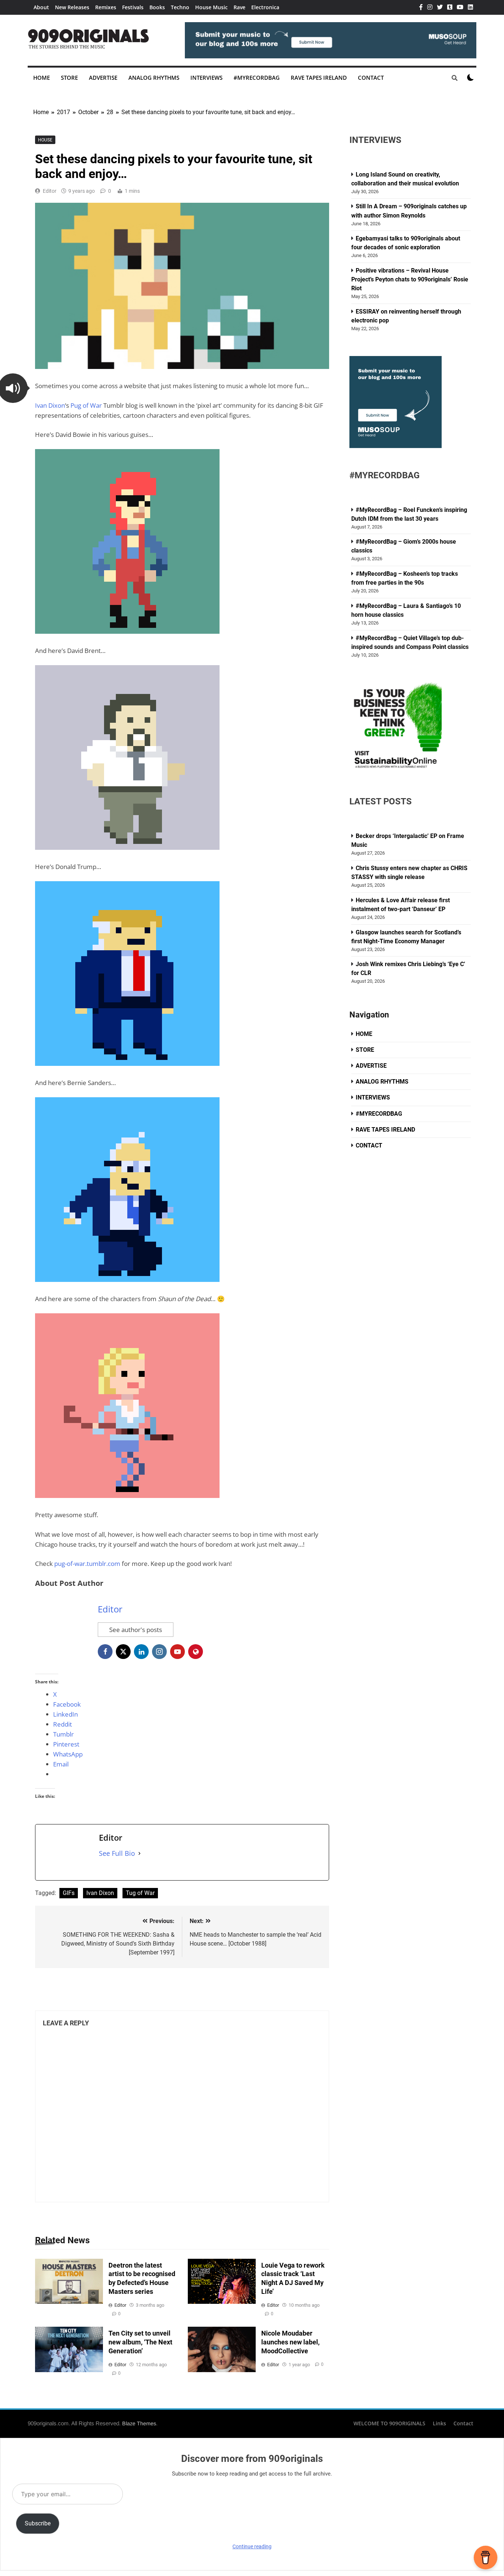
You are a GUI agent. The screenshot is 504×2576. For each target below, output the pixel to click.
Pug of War (86, 405)
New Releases (72, 7)
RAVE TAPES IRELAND (319, 78)
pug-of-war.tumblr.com (87, 1564)
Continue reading (252, 2546)
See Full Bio (117, 1853)
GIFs (69, 1893)
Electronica (265, 7)
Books (157, 7)
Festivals (133, 7)
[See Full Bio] (139, 1853)
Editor (50, 191)
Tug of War (140, 1893)
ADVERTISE (103, 78)
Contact (463, 2423)
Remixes (106, 7)
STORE (69, 78)
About (41, 7)
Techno (180, 7)
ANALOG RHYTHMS (154, 78)
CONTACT (371, 78)
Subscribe (38, 2523)
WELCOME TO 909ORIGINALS (389, 2423)
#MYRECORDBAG (257, 78)
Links (439, 2423)
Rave (239, 7)
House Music (211, 7)
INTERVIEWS (206, 78)
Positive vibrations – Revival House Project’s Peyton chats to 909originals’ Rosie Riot (410, 279)
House (45, 140)
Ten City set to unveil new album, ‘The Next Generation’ (140, 2342)
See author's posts (136, 1630)
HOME (42, 78)
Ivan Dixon (50, 405)
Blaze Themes (139, 2423)
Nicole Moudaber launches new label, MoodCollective (290, 2342)
